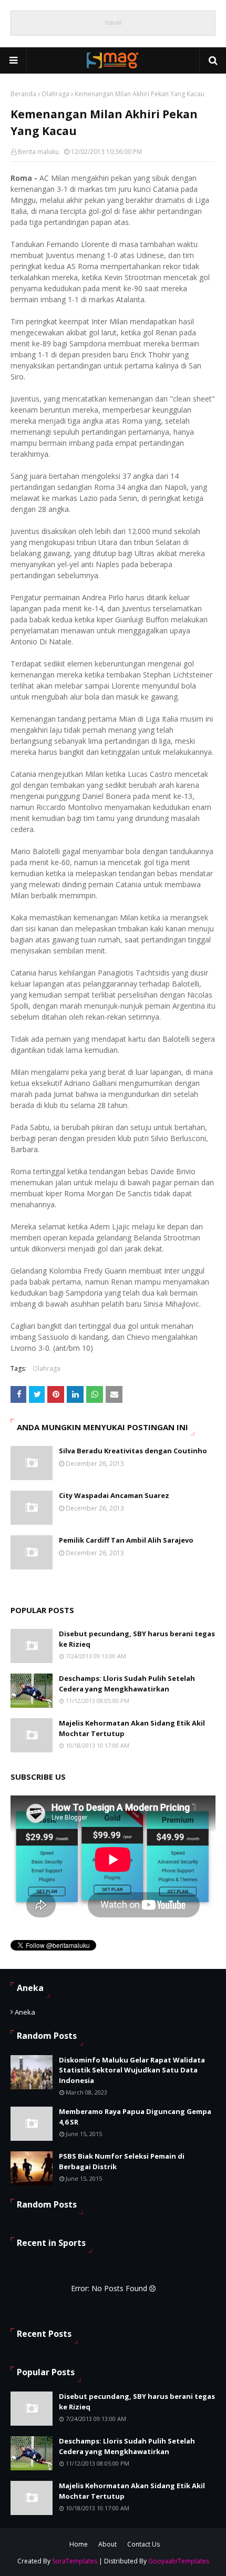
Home (79, 2544)
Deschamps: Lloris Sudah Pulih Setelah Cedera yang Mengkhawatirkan (127, 1684)
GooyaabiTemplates (179, 2561)
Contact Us (143, 2544)
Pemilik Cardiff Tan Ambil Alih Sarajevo (126, 1540)
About (107, 2544)
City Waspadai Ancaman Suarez (114, 1495)
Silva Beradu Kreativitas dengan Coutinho (133, 1451)
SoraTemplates (75, 2561)
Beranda (23, 94)
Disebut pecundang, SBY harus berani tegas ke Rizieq (137, 1639)
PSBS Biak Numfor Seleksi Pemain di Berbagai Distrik (122, 2161)
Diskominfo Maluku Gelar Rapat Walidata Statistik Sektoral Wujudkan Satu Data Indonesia (132, 2070)
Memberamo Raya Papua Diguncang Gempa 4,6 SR (135, 2117)
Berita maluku (38, 152)
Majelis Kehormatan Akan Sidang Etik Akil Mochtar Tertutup (132, 1728)
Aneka (25, 2012)
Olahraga (55, 94)
